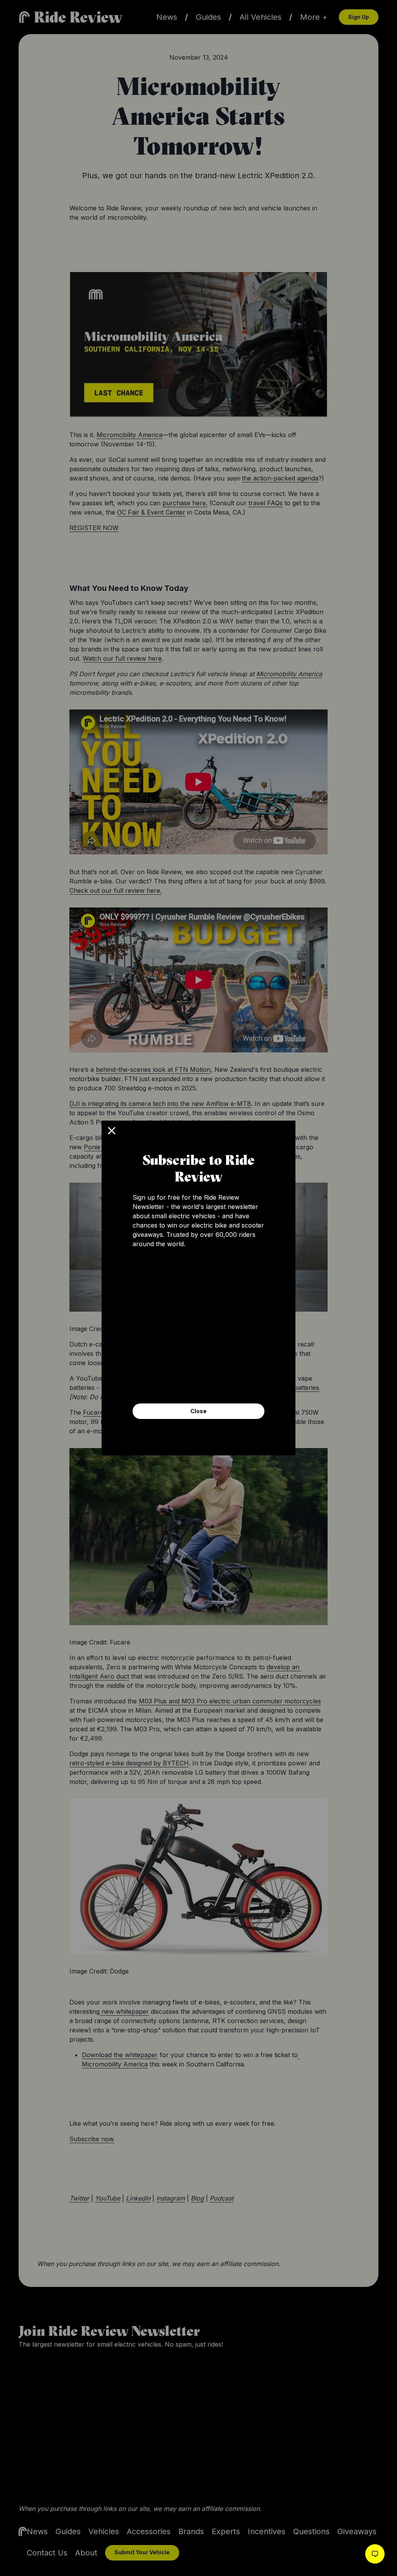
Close (198, 1411)
